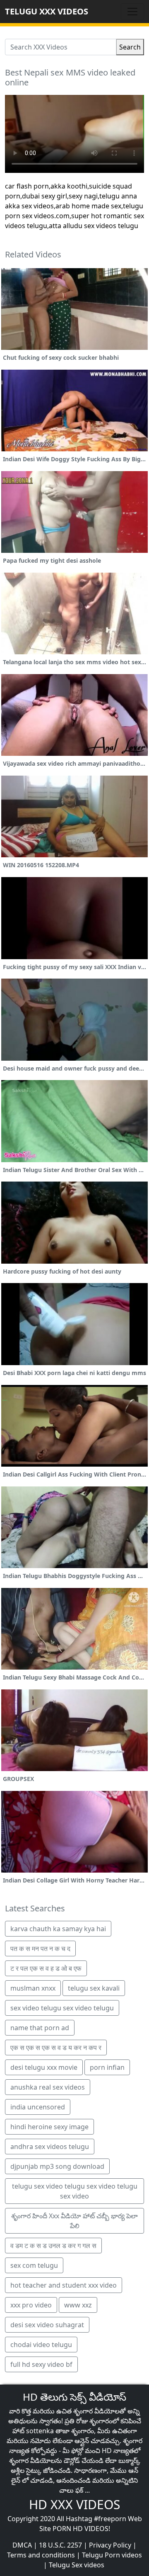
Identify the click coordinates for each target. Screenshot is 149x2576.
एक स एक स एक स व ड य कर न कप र (56, 2048)
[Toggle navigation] (132, 12)
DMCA (22, 2545)
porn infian (107, 2067)
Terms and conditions (41, 2555)
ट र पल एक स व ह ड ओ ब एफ (46, 1968)
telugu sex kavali (94, 1988)
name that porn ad (40, 2028)
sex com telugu (34, 2265)
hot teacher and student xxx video (64, 2285)
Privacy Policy (110, 2545)
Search (130, 47)
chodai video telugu (41, 2345)
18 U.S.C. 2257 (60, 2545)
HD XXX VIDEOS (74, 2504)
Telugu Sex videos (77, 2565)
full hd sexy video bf (41, 2364)
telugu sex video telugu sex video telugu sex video (75, 2191)
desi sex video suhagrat (47, 2325)
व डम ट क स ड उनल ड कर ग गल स (53, 2246)
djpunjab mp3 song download (57, 2166)
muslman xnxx (33, 1988)
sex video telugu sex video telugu (62, 2008)
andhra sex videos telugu (50, 2147)
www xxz (78, 2305)
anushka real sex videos (48, 2087)
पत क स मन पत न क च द (40, 1949)
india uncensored (38, 2107)
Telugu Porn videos (112, 2555)
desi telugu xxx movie (44, 2067)
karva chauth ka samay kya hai (58, 1929)
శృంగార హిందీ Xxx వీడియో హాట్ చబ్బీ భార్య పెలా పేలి (74, 2221)
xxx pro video (31, 2305)
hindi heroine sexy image (49, 2127)
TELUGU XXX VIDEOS (47, 11)
